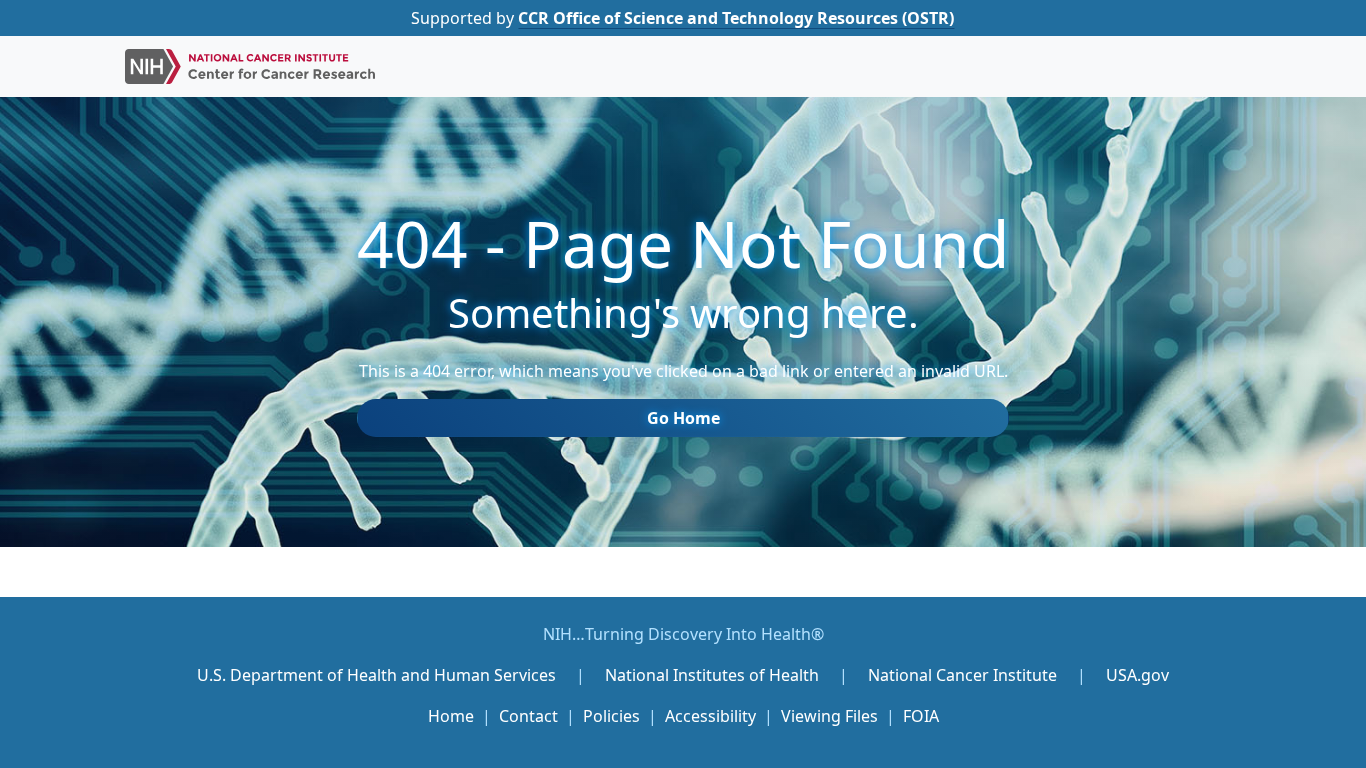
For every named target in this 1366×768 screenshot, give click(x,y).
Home (451, 716)
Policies (611, 716)
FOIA (921, 716)
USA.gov (1137, 675)
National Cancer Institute (962, 675)
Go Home (683, 418)
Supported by (682, 18)
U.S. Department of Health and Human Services (376, 675)
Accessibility (710, 716)
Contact (528, 716)
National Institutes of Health (714, 675)
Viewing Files (829, 716)
